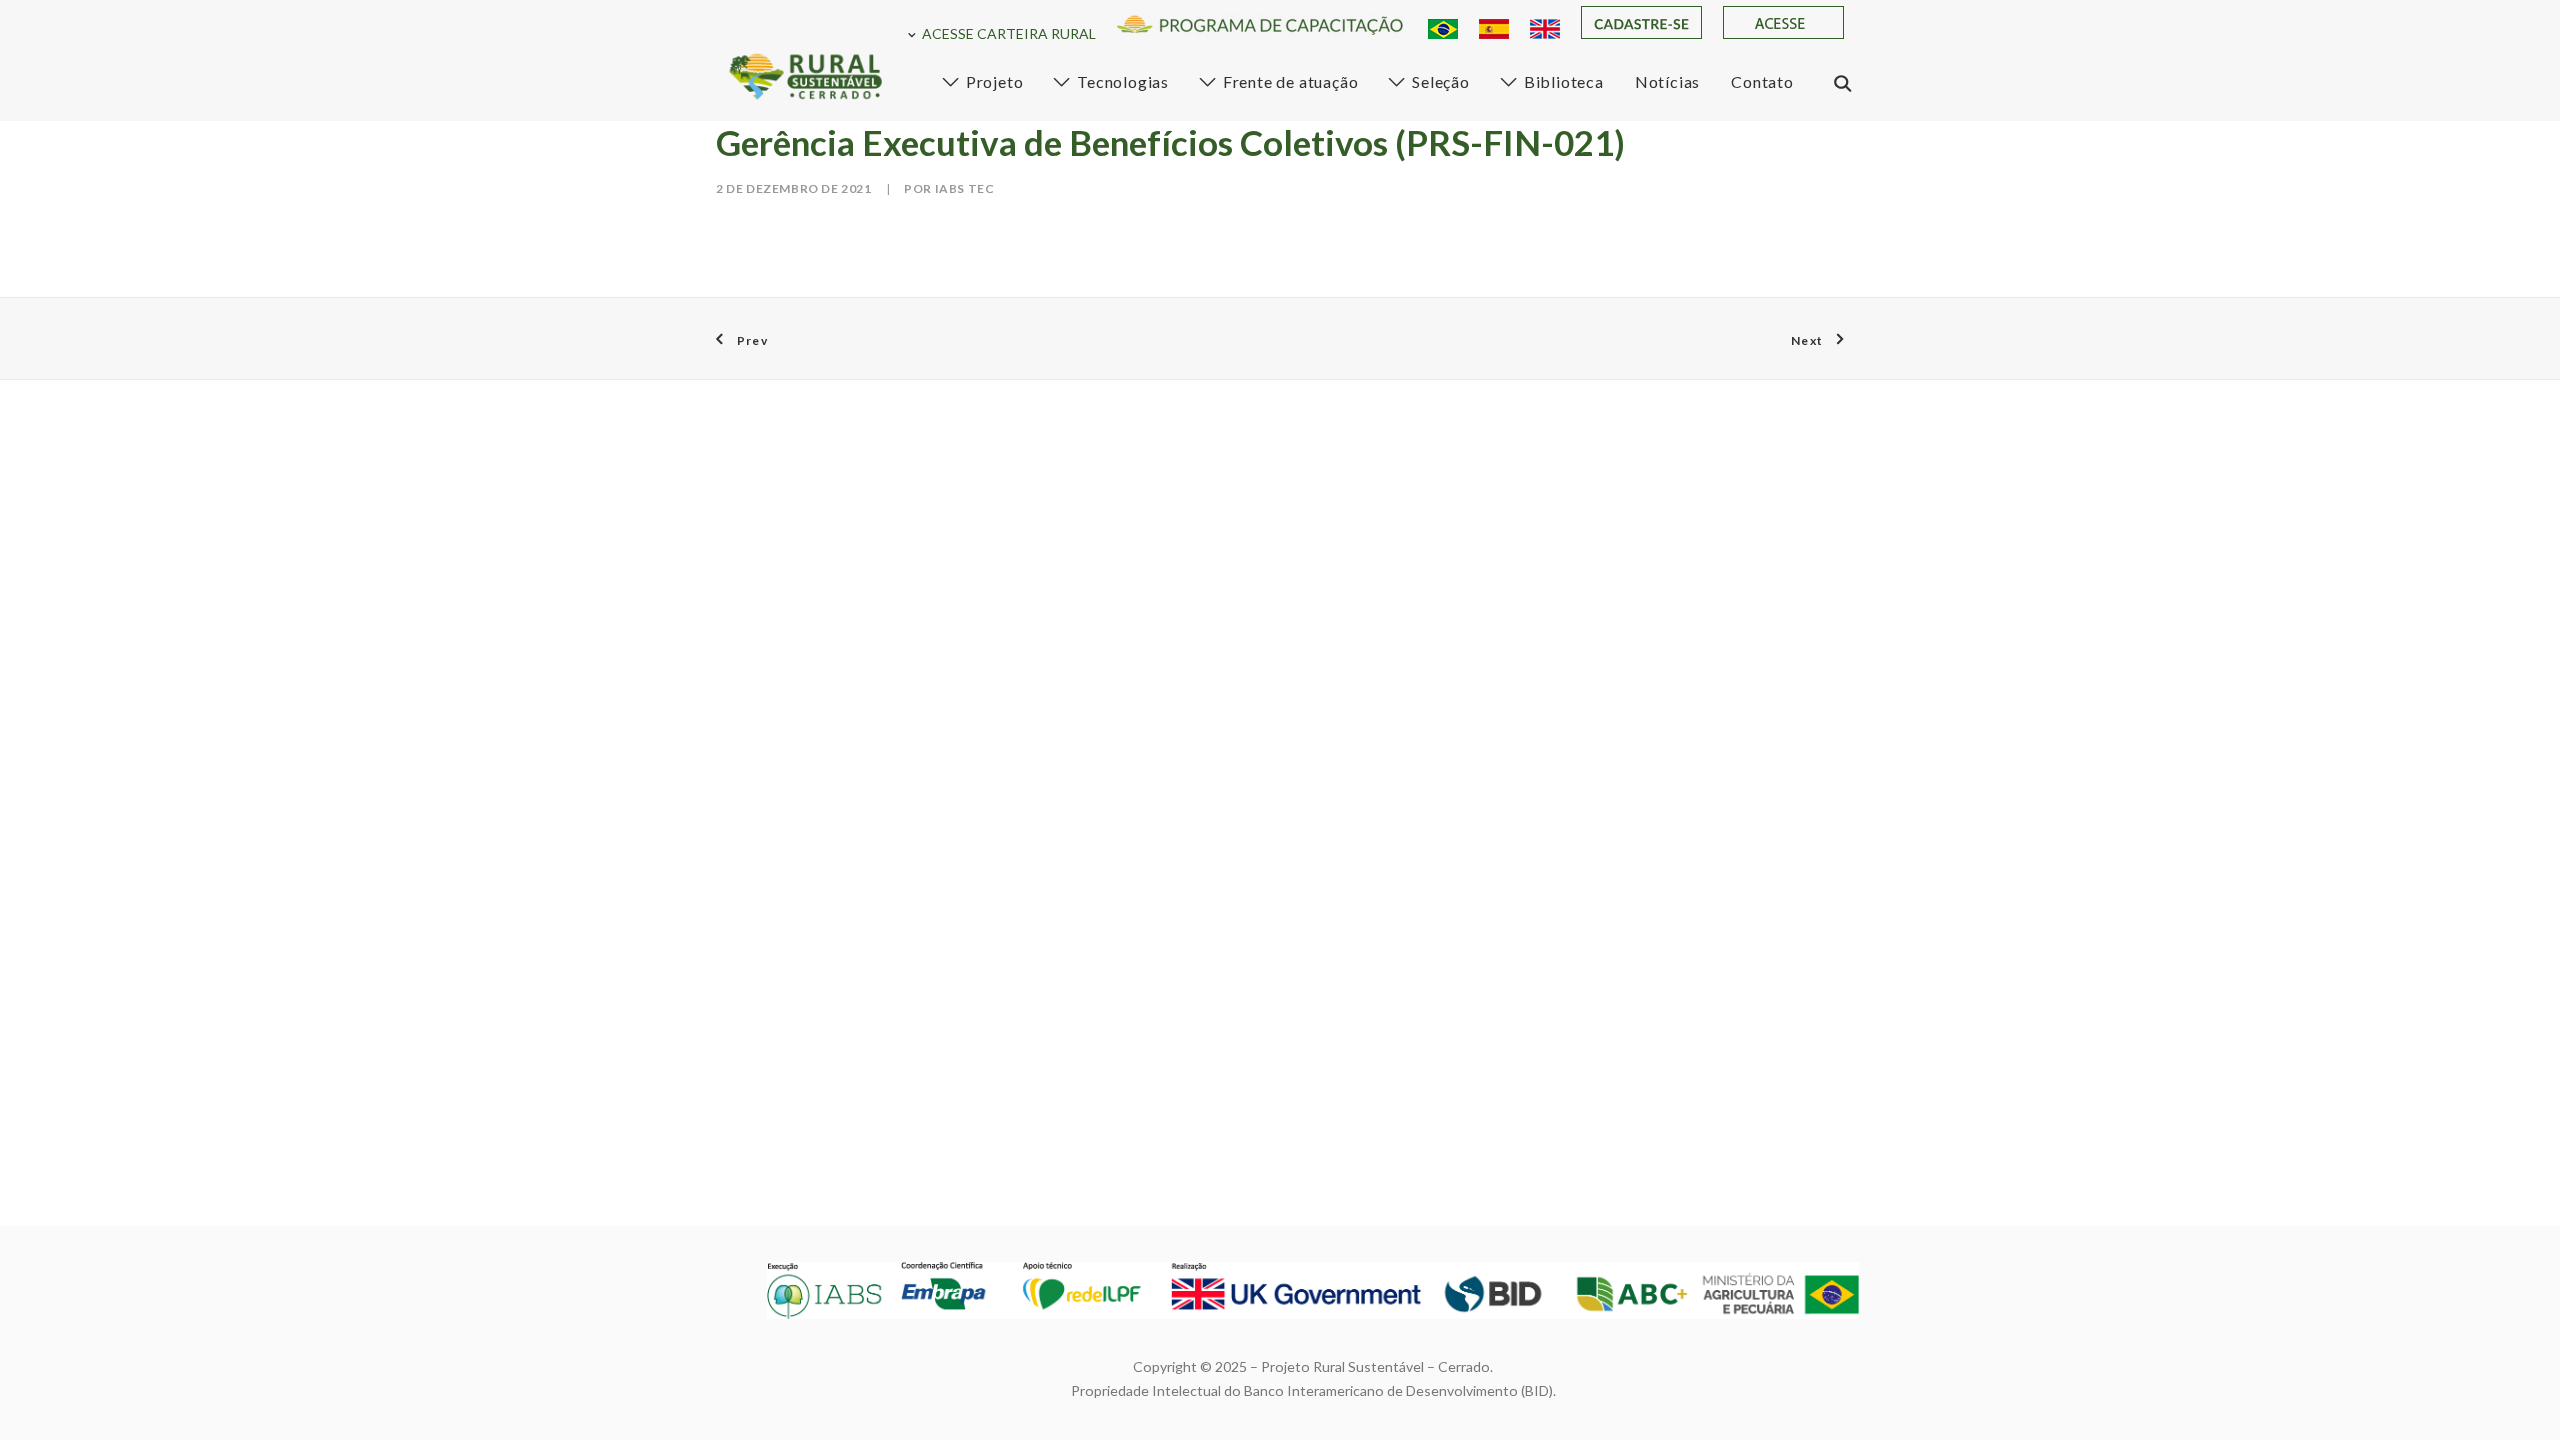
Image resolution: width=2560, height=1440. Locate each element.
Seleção (1441, 81)
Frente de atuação (1291, 81)
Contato (1762, 81)
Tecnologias (1123, 81)
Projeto (995, 81)
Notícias (1667, 81)
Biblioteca (1564, 81)
